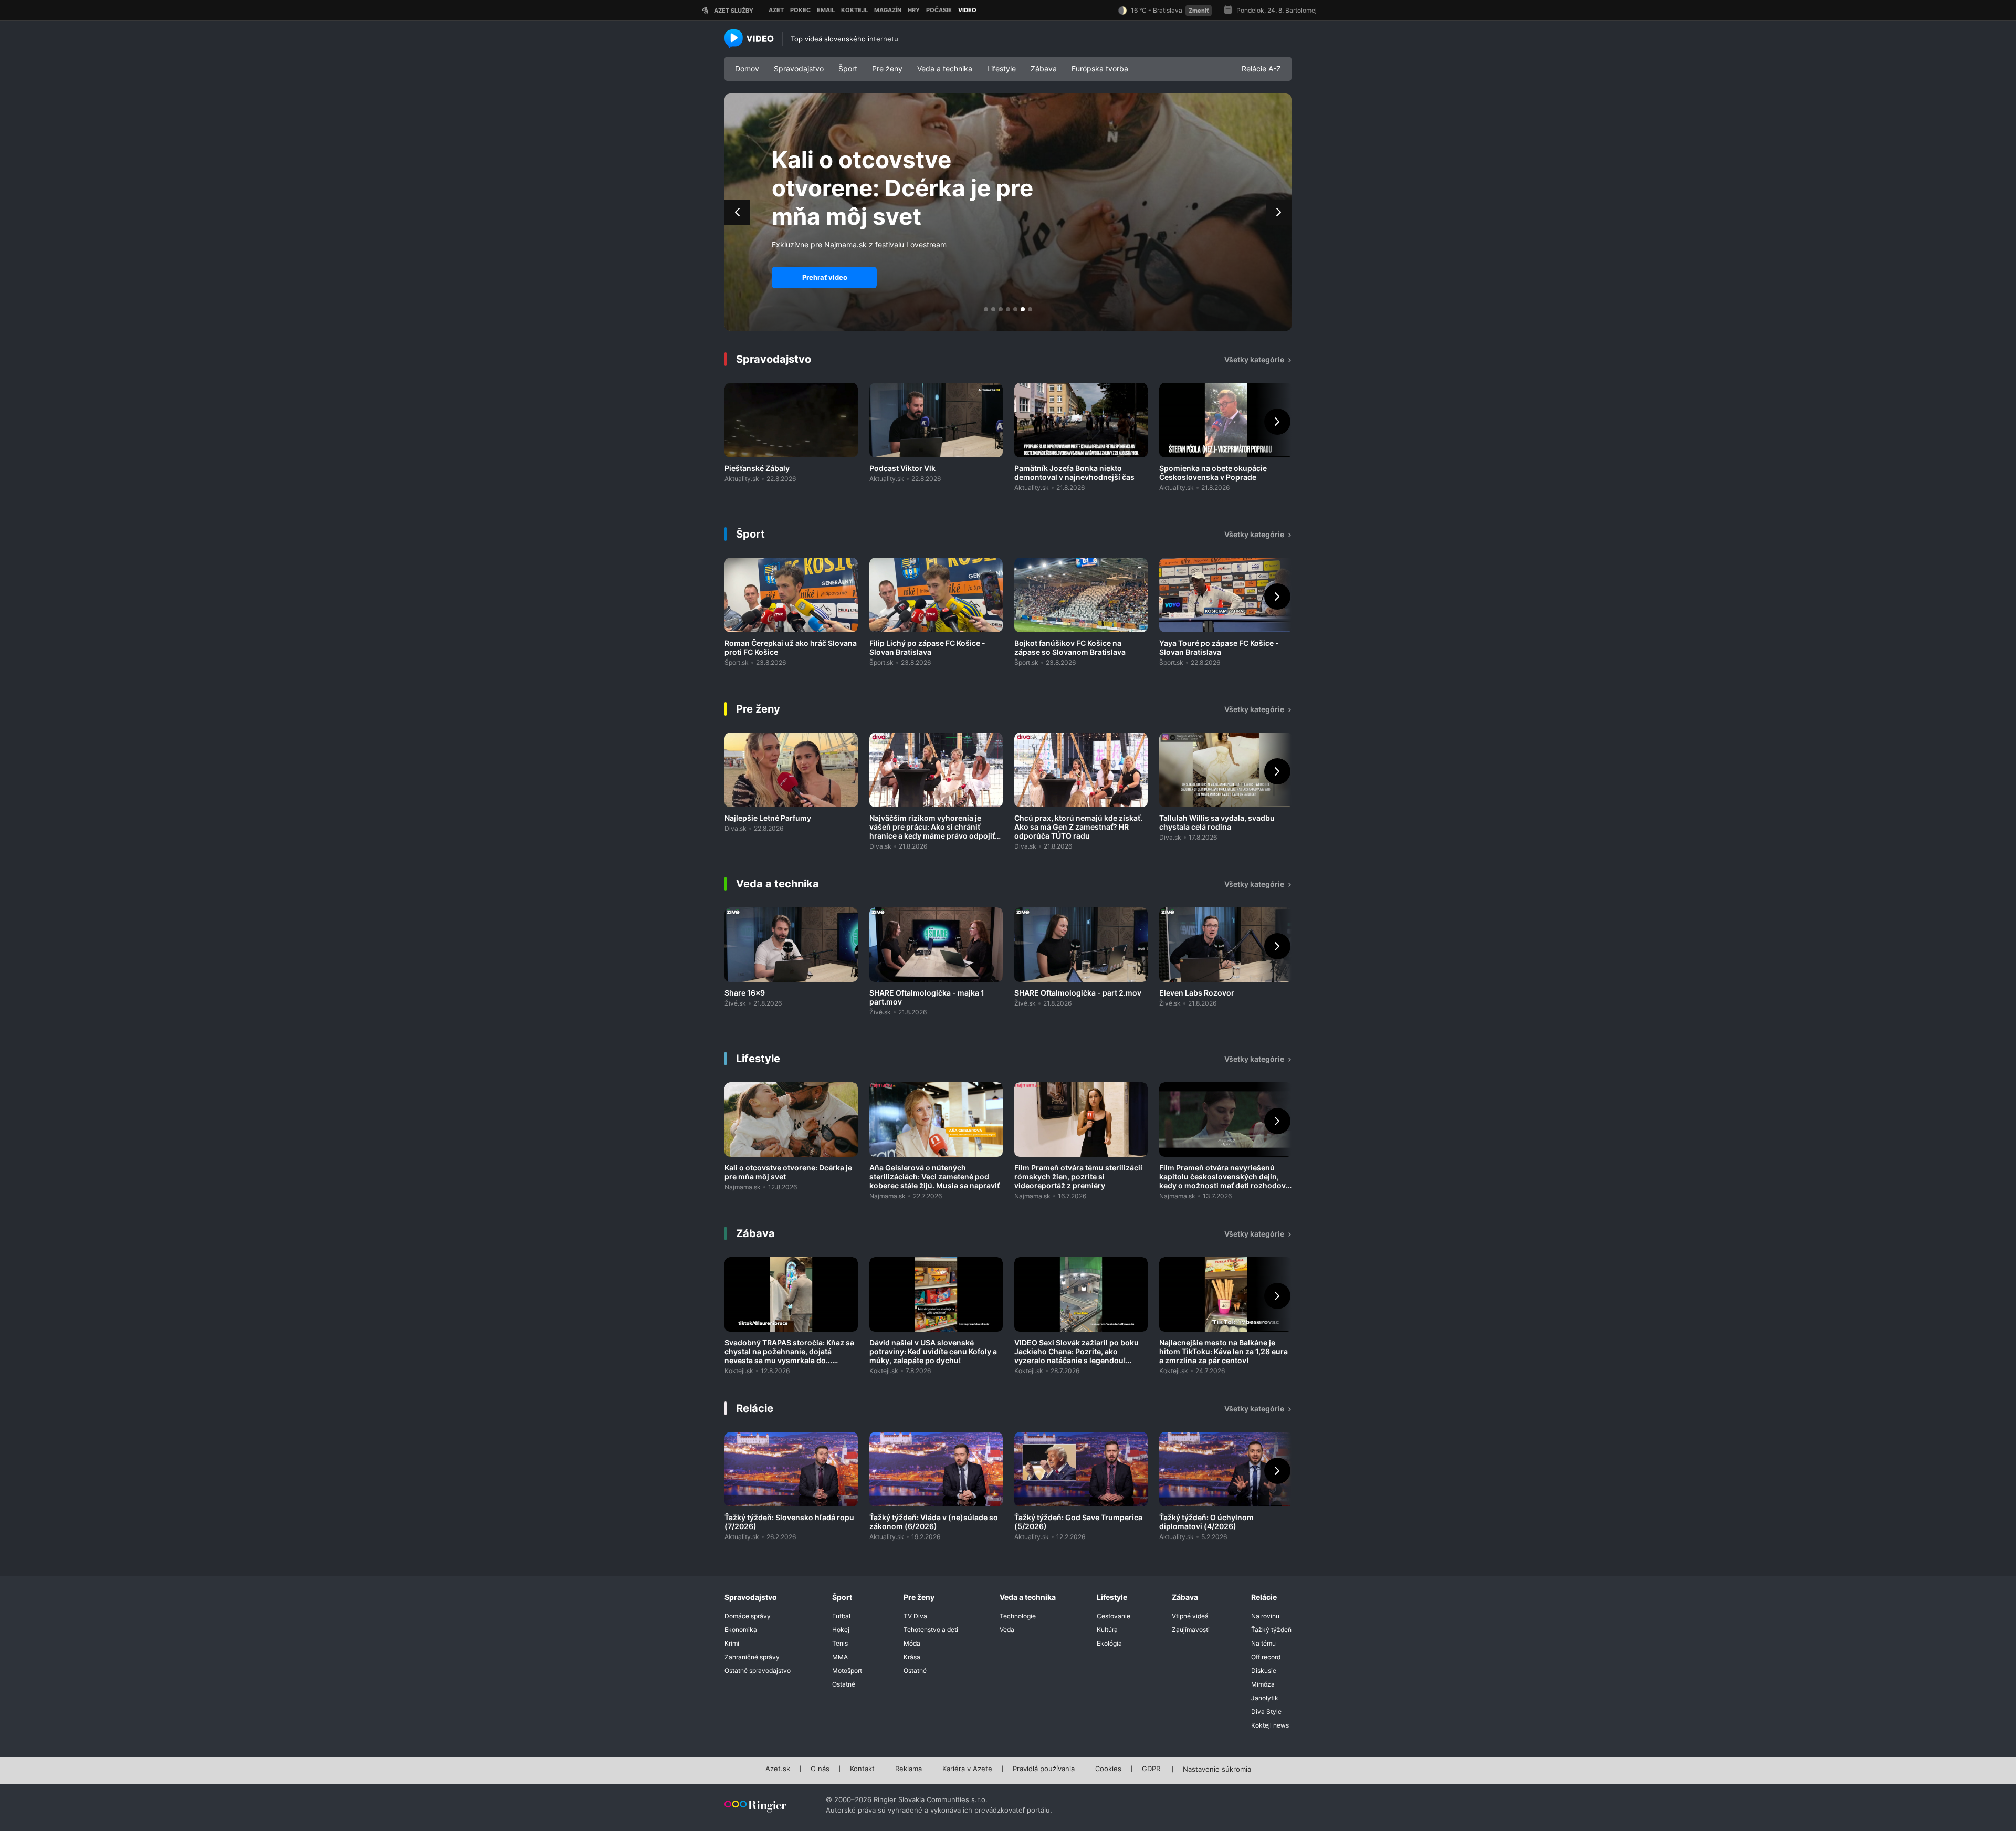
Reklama (909, 1769)
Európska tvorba (1100, 69)
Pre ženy (887, 69)
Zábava (1044, 69)
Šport (848, 69)
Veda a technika (945, 69)
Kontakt (862, 1769)
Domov (747, 69)
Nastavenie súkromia (1217, 1770)
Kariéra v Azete (967, 1769)
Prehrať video (825, 277)
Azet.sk (778, 1769)
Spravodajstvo (799, 69)
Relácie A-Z (1261, 69)
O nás (820, 1769)
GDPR (1151, 1769)
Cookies (1108, 1769)
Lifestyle (1001, 69)
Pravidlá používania (1044, 1769)
